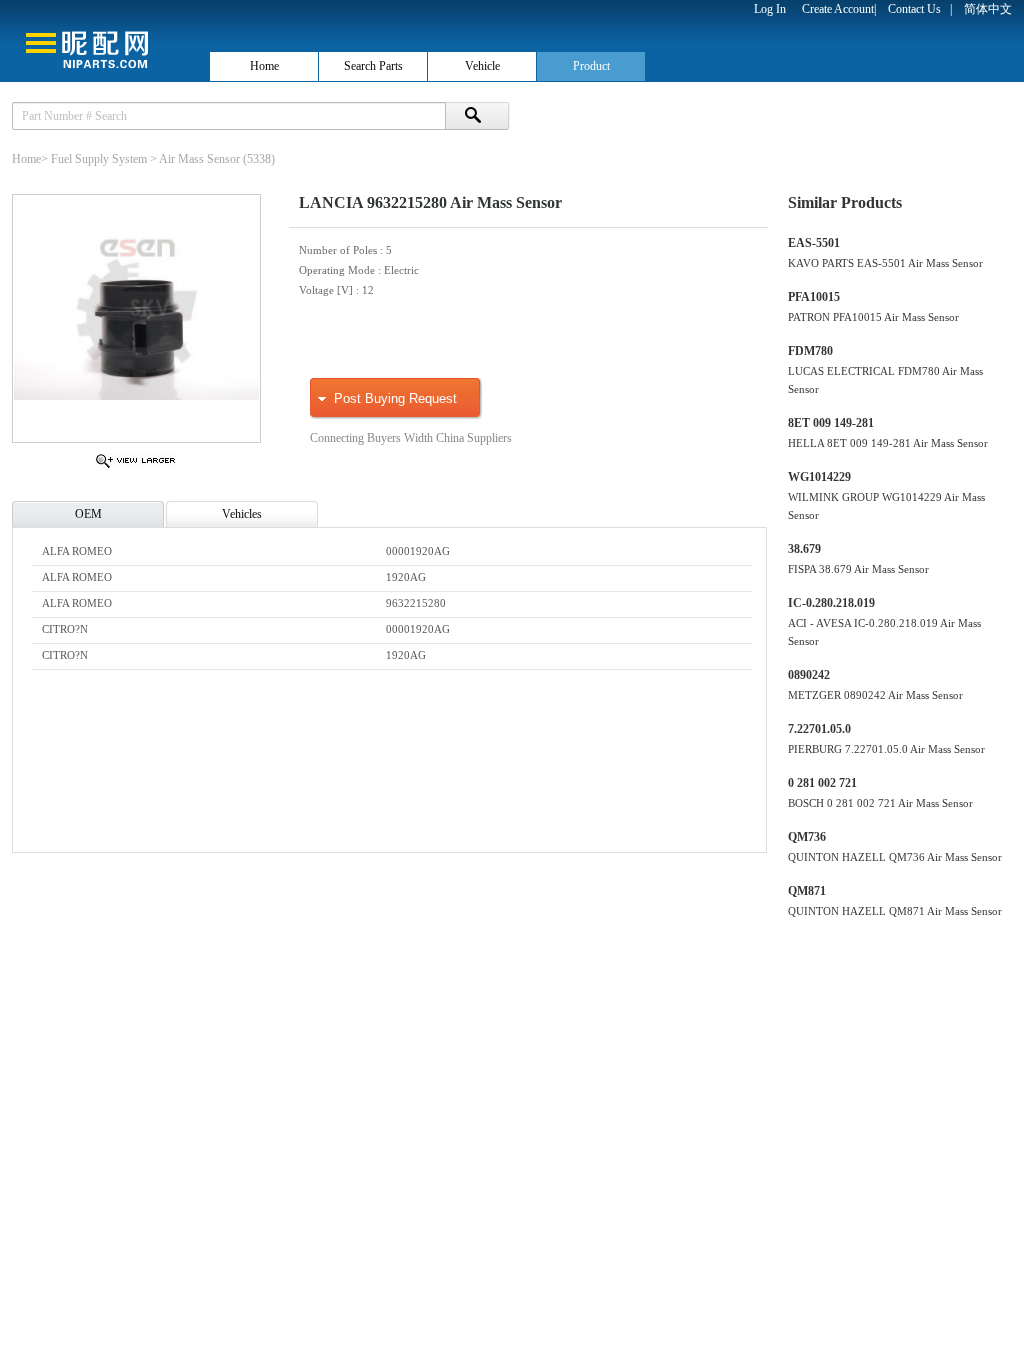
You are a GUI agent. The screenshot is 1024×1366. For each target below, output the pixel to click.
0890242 (809, 675)
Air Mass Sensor (199, 159)
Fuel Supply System (99, 159)
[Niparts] (104, 40)
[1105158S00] (135, 467)
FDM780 (810, 351)
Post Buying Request (395, 398)
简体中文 (988, 9)
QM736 (807, 837)
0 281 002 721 (822, 783)
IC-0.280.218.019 (831, 603)
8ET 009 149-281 (831, 423)
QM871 (807, 891)
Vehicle (482, 66)
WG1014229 (819, 477)
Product (591, 66)
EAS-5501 (814, 243)
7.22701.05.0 (819, 729)
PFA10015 (814, 297)
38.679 (804, 549)
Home (264, 66)
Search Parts (373, 66)
